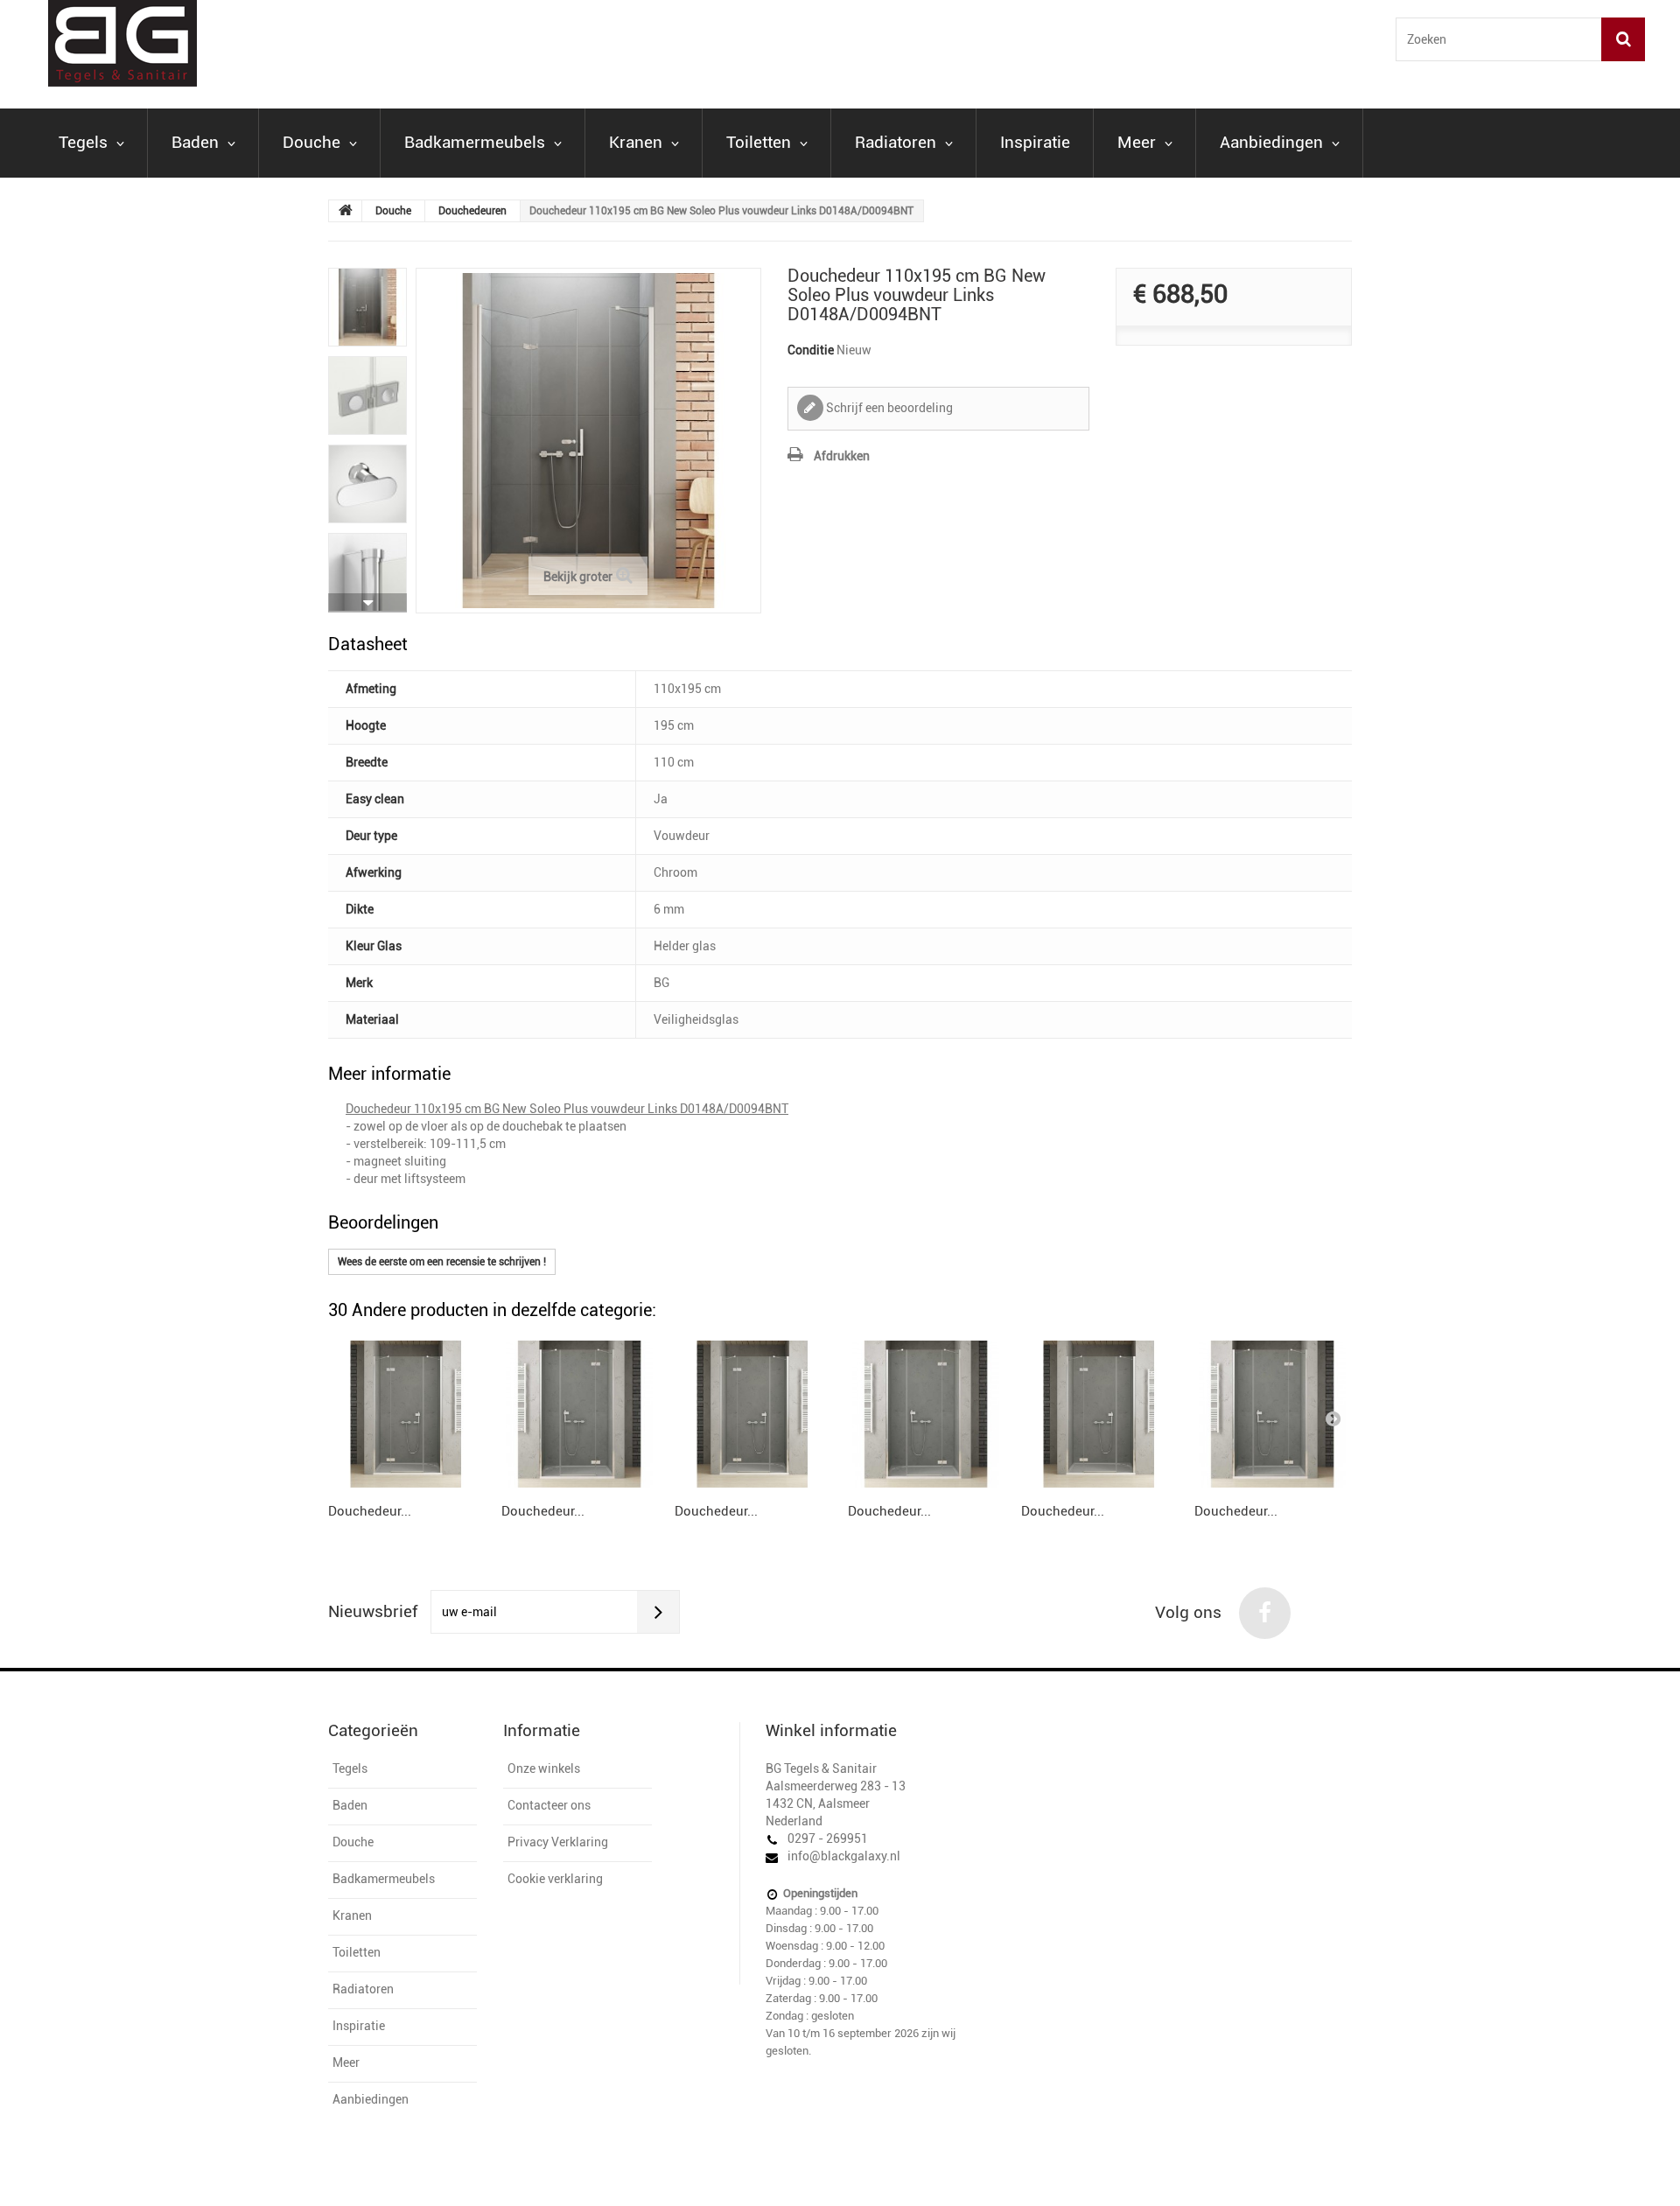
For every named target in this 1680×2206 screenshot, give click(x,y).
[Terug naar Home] (346, 211)
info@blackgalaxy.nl (844, 1856)
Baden (195, 142)
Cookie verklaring (555, 1879)
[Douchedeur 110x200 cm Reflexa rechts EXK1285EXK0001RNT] (579, 1414)
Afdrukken (842, 456)
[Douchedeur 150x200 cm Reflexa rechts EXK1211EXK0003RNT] (1272, 1414)
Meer (1137, 142)
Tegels (83, 142)
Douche (311, 142)
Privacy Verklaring (558, 1842)
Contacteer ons (549, 1805)
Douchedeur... (370, 1511)
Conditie (811, 350)
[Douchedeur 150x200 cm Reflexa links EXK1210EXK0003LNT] (1099, 1414)
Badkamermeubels (475, 142)
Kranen (636, 142)
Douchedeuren (472, 211)
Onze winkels (544, 1768)
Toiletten (759, 142)
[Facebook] (1265, 1613)
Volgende (367, 603)
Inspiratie (1035, 142)
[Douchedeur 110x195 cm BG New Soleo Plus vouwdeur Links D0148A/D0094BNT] (367, 307)
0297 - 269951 (828, 1838)
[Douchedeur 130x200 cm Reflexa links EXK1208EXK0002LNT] (752, 1414)
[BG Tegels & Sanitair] (236, 43)
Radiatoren (896, 142)
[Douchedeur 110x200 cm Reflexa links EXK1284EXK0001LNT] (406, 1414)
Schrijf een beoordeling (888, 408)
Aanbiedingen (1271, 142)
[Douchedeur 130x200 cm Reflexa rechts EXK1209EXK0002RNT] (926, 1414)
